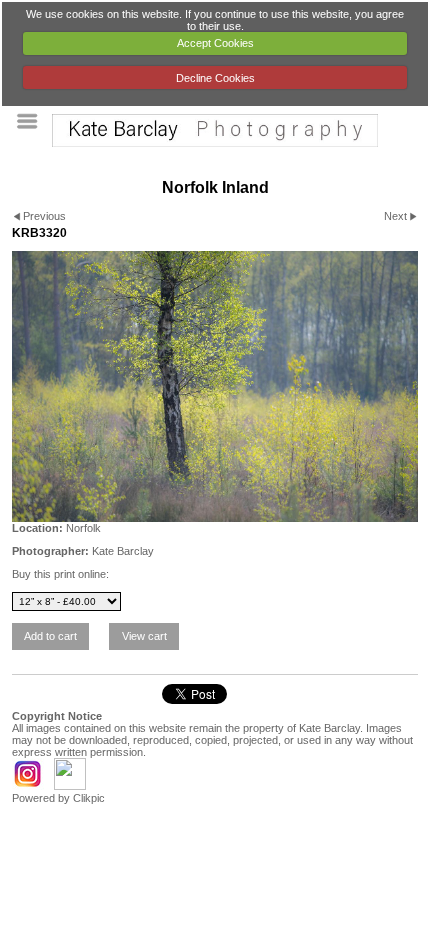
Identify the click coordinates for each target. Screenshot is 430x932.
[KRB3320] (215, 386)
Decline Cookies (215, 78)
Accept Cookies (215, 43)
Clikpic (89, 798)
